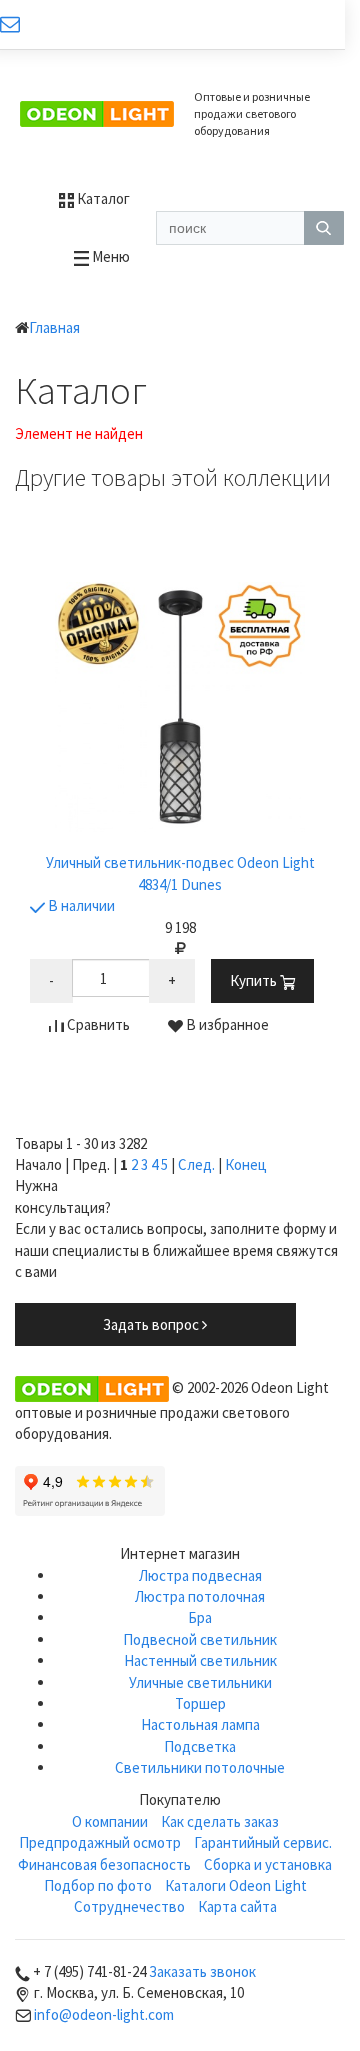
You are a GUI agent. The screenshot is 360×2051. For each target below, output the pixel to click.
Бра (200, 1617)
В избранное (226, 1024)
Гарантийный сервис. (263, 1842)
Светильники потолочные (200, 1767)
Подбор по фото (98, 1885)
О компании (110, 1821)
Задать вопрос (152, 1324)
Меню (109, 256)
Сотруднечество (129, 1906)
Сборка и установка (268, 1864)
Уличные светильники (200, 1682)
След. (196, 1164)
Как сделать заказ (220, 1821)
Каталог (102, 198)
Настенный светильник (200, 1660)
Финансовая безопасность (104, 1864)
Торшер (200, 1703)
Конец (246, 1164)
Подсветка (200, 1746)
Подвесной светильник (200, 1639)
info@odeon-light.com (104, 2014)
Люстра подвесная (200, 1575)
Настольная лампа (200, 1724)
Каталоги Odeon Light (236, 1885)
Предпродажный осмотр (100, 1842)
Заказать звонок (202, 1971)
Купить (255, 980)
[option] (180, 819)
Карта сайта (237, 1906)
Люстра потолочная (200, 1596)
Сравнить (97, 1024)
